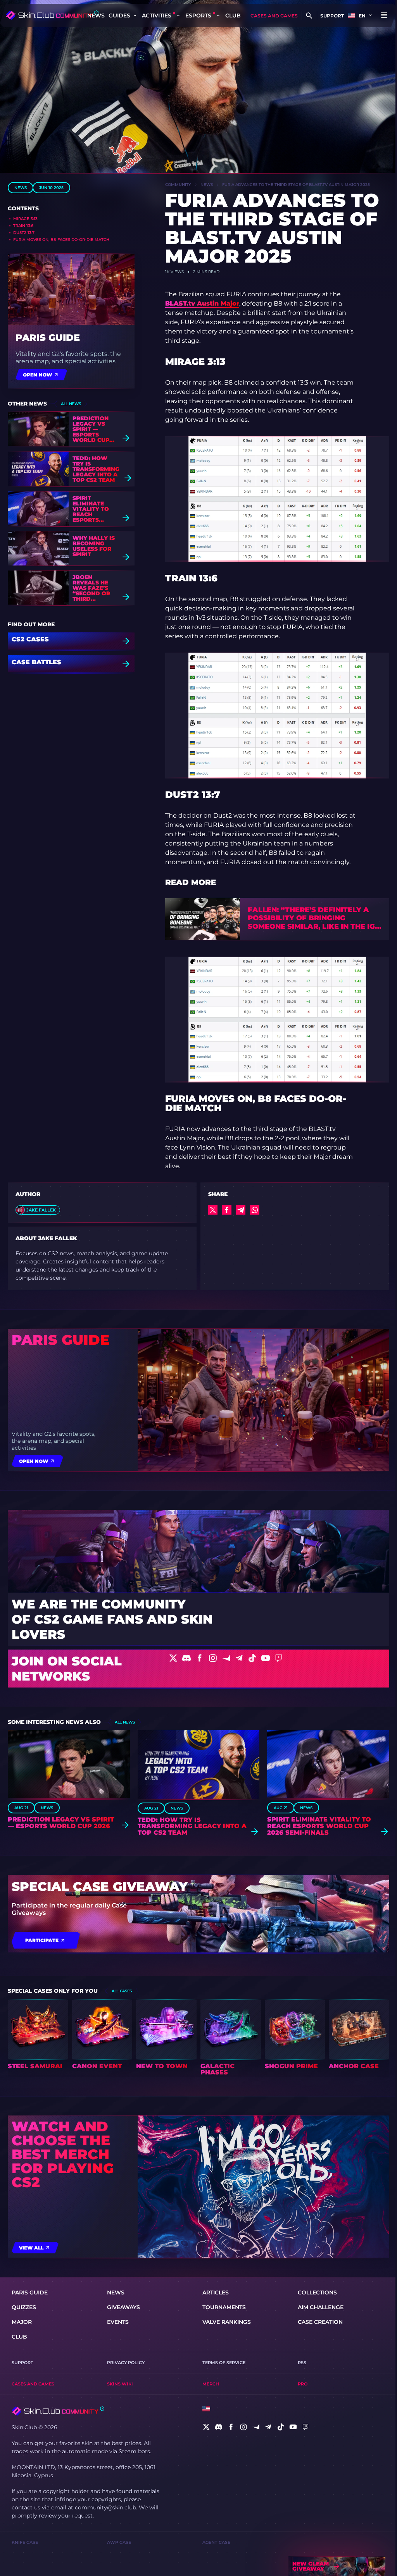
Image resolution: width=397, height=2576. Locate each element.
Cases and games (274, 16)
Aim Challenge (321, 2307)
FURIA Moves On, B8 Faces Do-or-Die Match (61, 240)
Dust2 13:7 (24, 233)
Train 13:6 (23, 226)
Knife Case (25, 2542)
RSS (302, 2363)
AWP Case (119, 2542)
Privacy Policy (126, 2363)
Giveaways (123, 2307)
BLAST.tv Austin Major (202, 303)
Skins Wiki (120, 2384)
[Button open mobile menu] (384, 15)
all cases (122, 1991)
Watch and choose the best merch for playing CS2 (63, 2154)
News (96, 15)
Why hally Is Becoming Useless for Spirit (94, 546)
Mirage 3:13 (25, 219)
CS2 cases (30, 640)
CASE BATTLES (36, 662)
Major (22, 2322)
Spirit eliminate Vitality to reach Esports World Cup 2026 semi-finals (91, 509)
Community (178, 185)
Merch (211, 2384)
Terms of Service (224, 2363)
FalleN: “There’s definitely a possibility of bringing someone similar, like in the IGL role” (313, 919)
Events (118, 2322)
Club (233, 15)
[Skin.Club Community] (52, 15)
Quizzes (24, 2307)
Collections (317, 2292)
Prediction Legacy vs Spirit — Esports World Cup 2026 (91, 429)
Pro (303, 2384)
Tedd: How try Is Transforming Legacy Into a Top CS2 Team (96, 469)
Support (332, 16)
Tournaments (224, 2307)
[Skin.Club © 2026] (58, 2411)
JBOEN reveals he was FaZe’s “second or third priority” (91, 588)
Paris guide (48, 338)
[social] (206, 2427)
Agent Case (216, 2542)
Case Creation (320, 2322)
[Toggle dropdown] (135, 15)
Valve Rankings (227, 2322)
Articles (216, 2292)
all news (71, 404)
